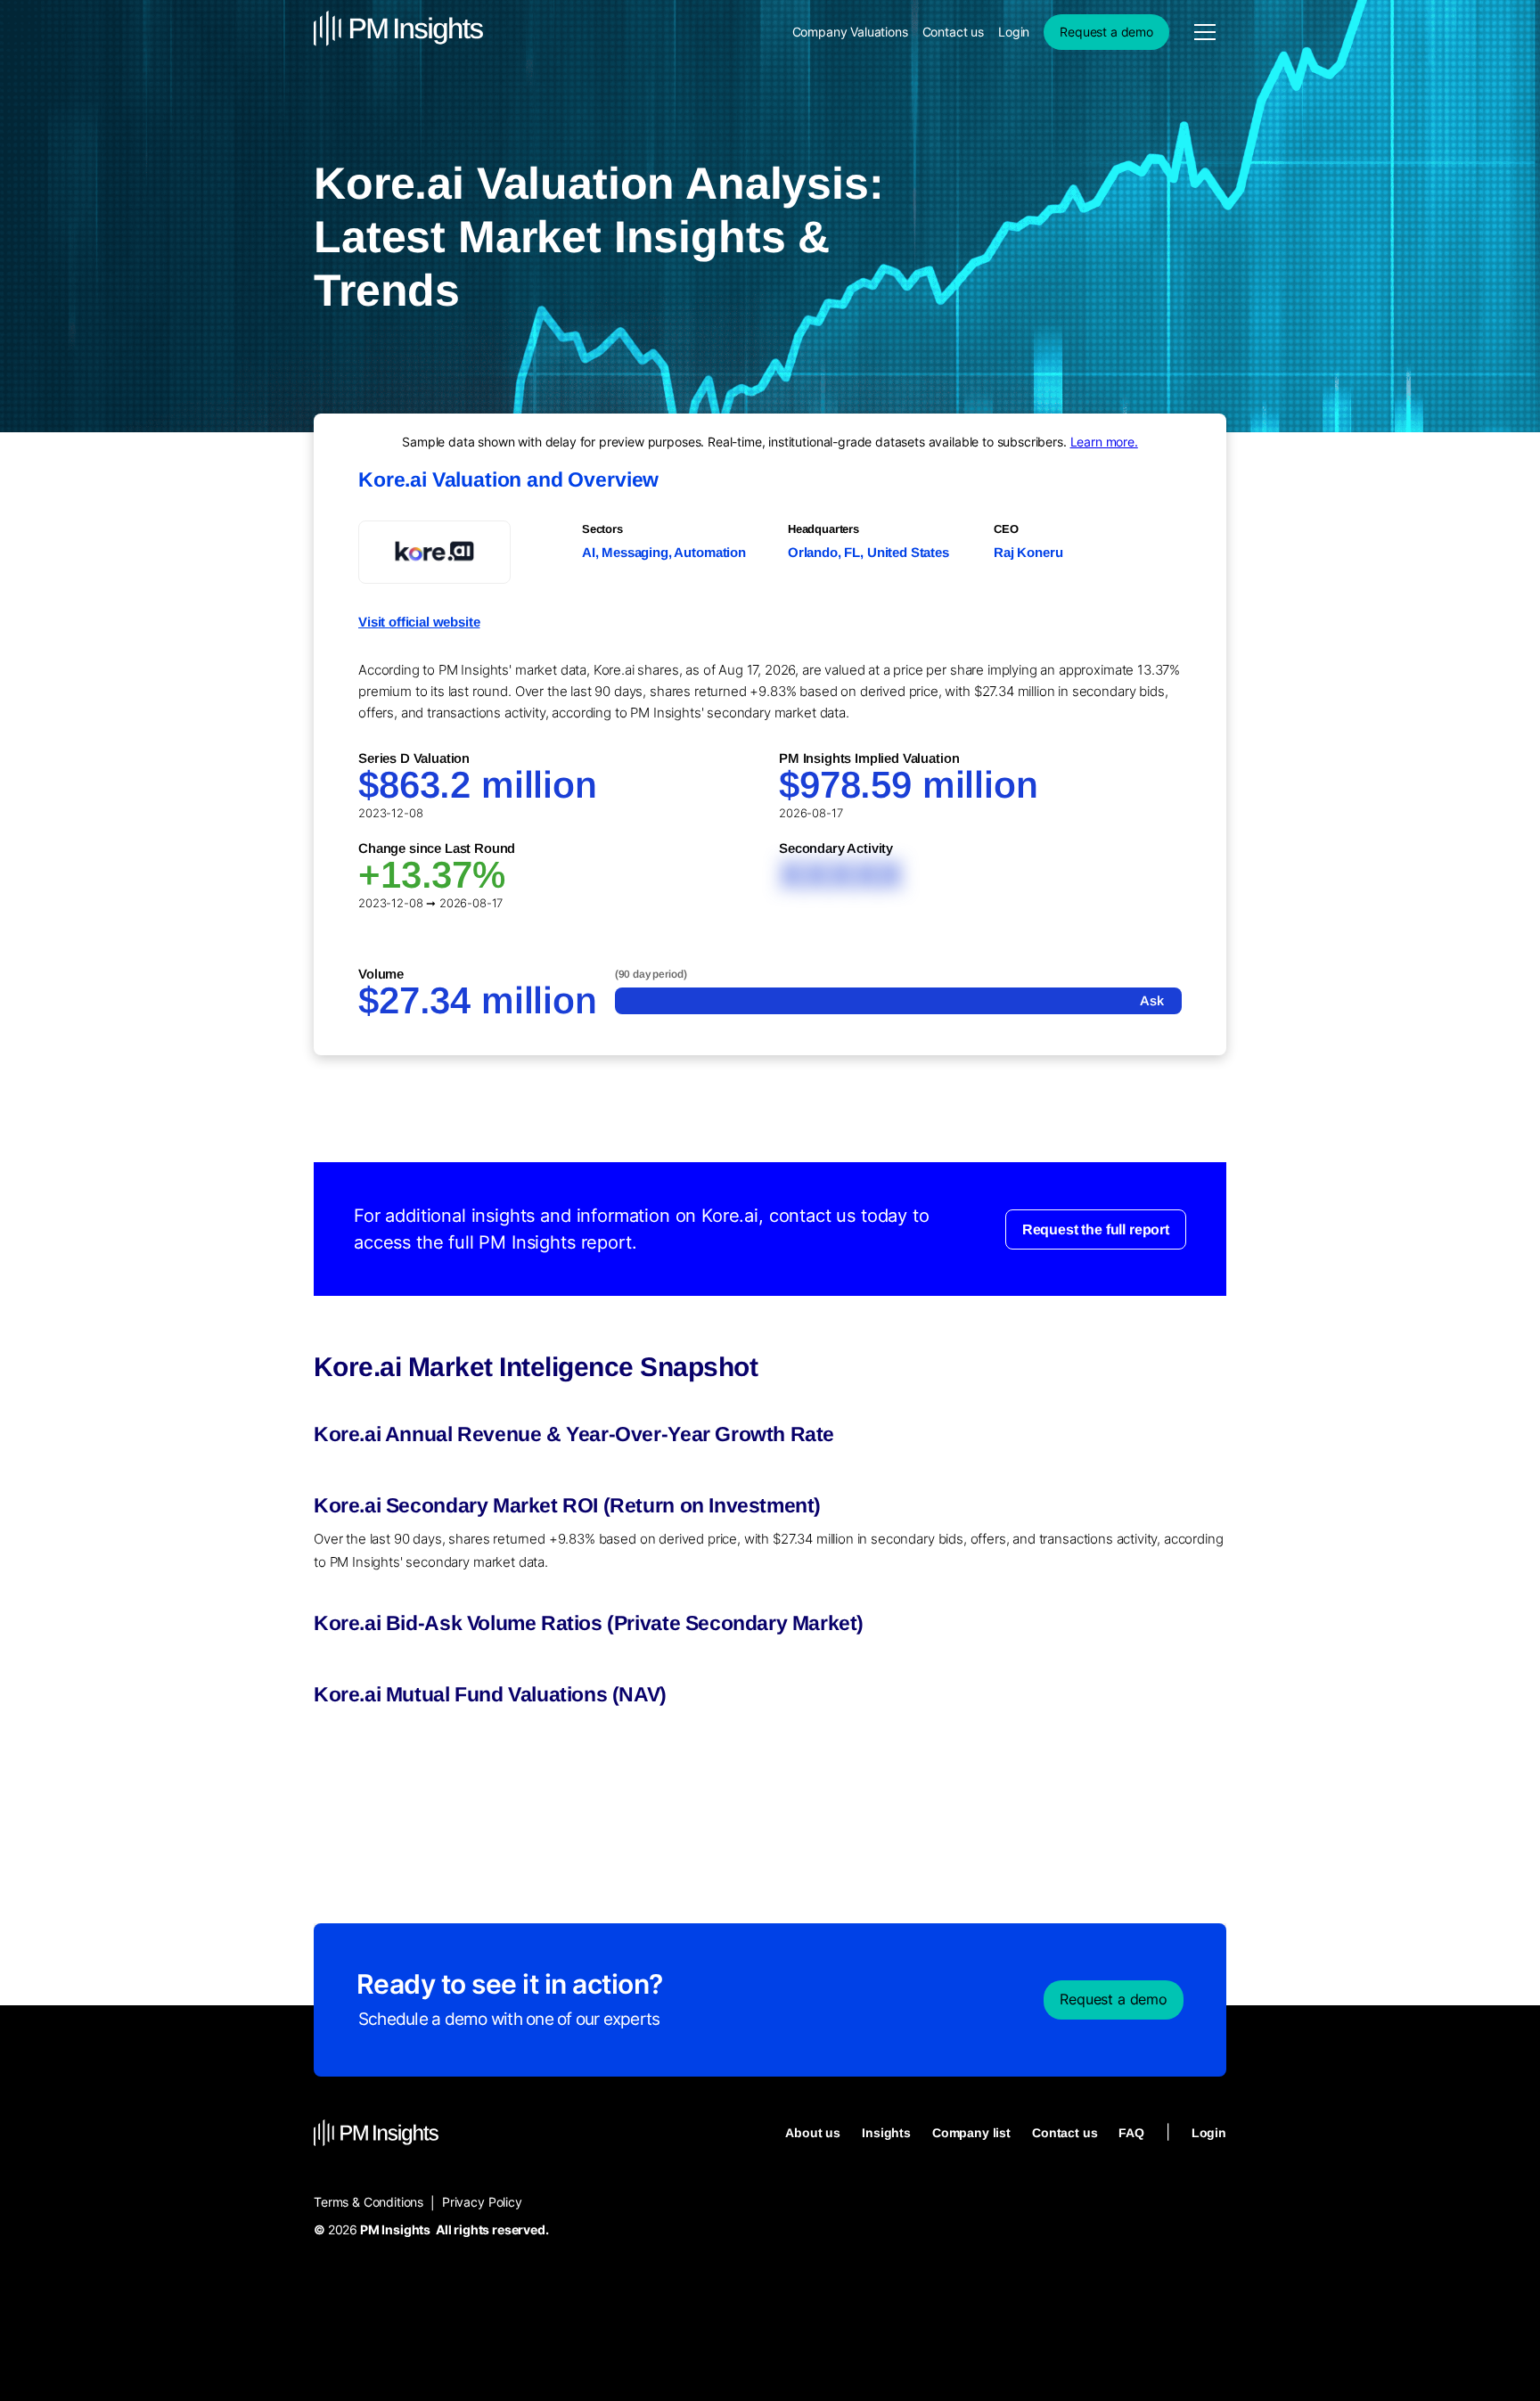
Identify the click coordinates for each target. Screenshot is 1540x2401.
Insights (886, 2133)
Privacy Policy (482, 2202)
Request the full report (1096, 1229)
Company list (971, 2133)
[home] (398, 32)
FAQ (1131, 2133)
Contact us (953, 32)
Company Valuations (850, 32)
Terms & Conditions (369, 2202)
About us (813, 2133)
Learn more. (1104, 442)
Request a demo (1106, 32)
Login (1014, 32)
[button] (1205, 32)
